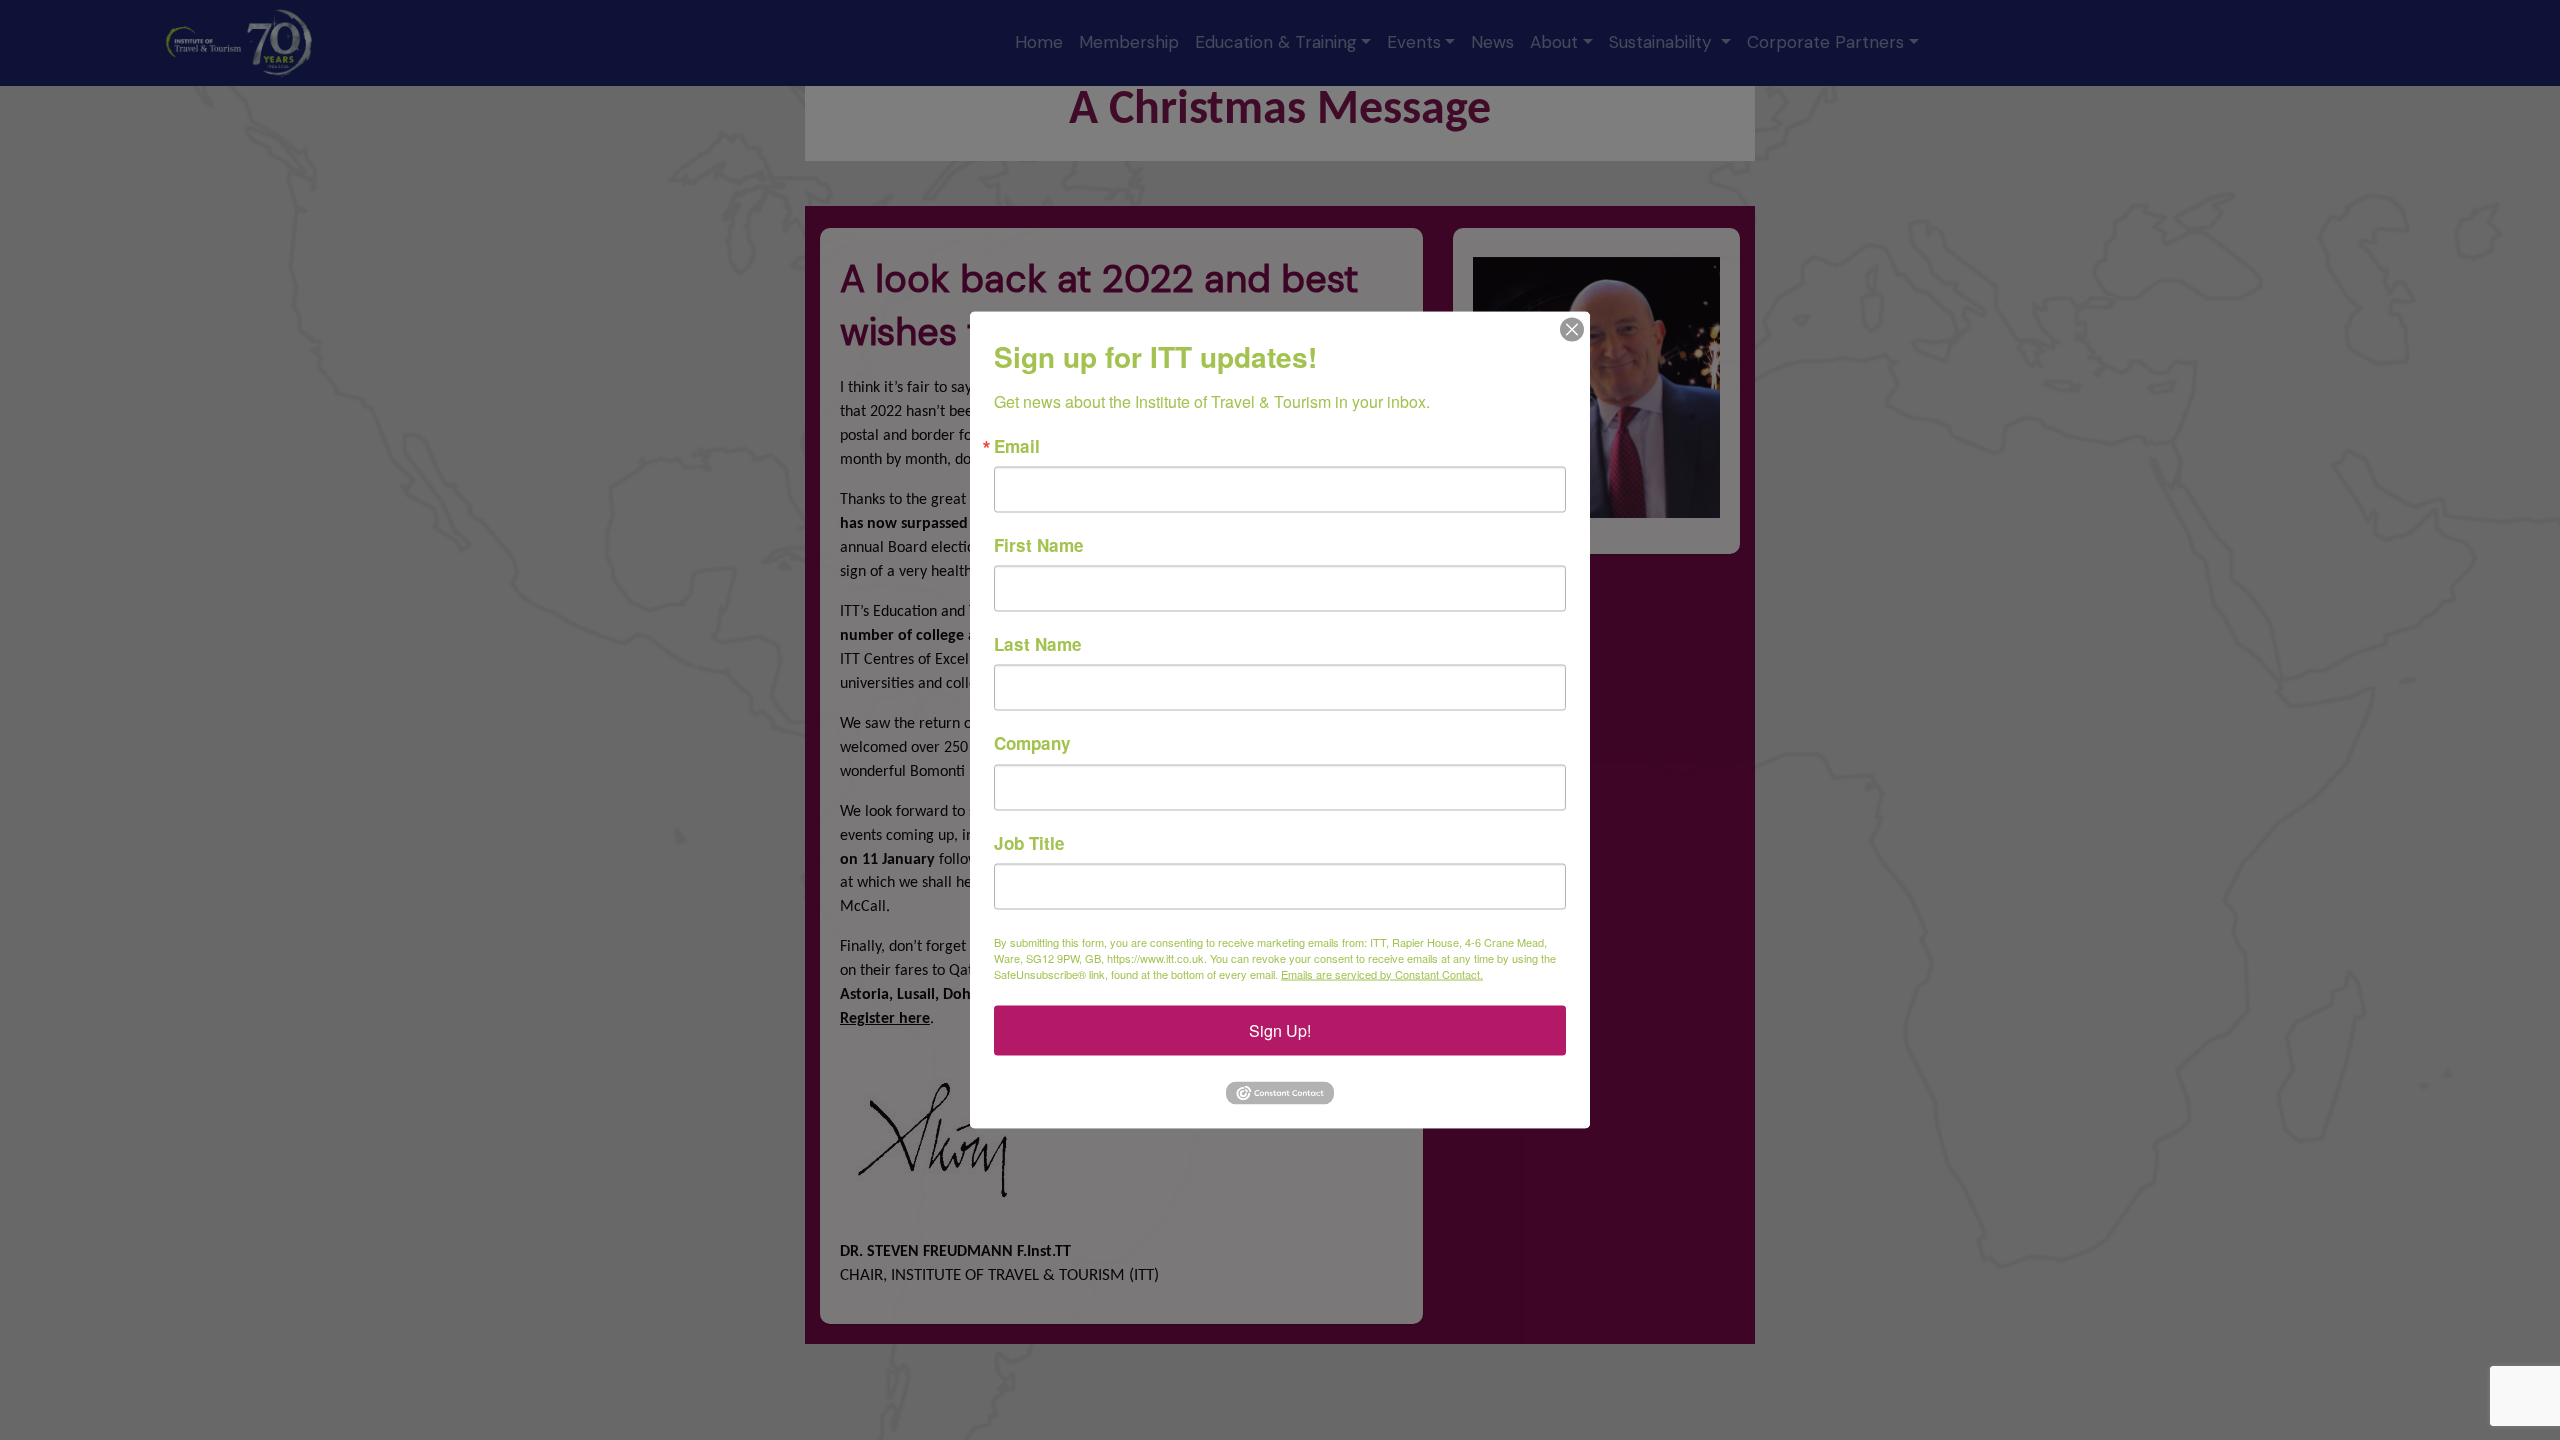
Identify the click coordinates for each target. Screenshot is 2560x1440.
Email (1017, 446)
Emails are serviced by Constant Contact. (1382, 973)
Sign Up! (1280, 1029)
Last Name (1038, 644)
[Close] (1572, 330)
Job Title (1029, 842)
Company (1032, 743)
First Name (1039, 545)
